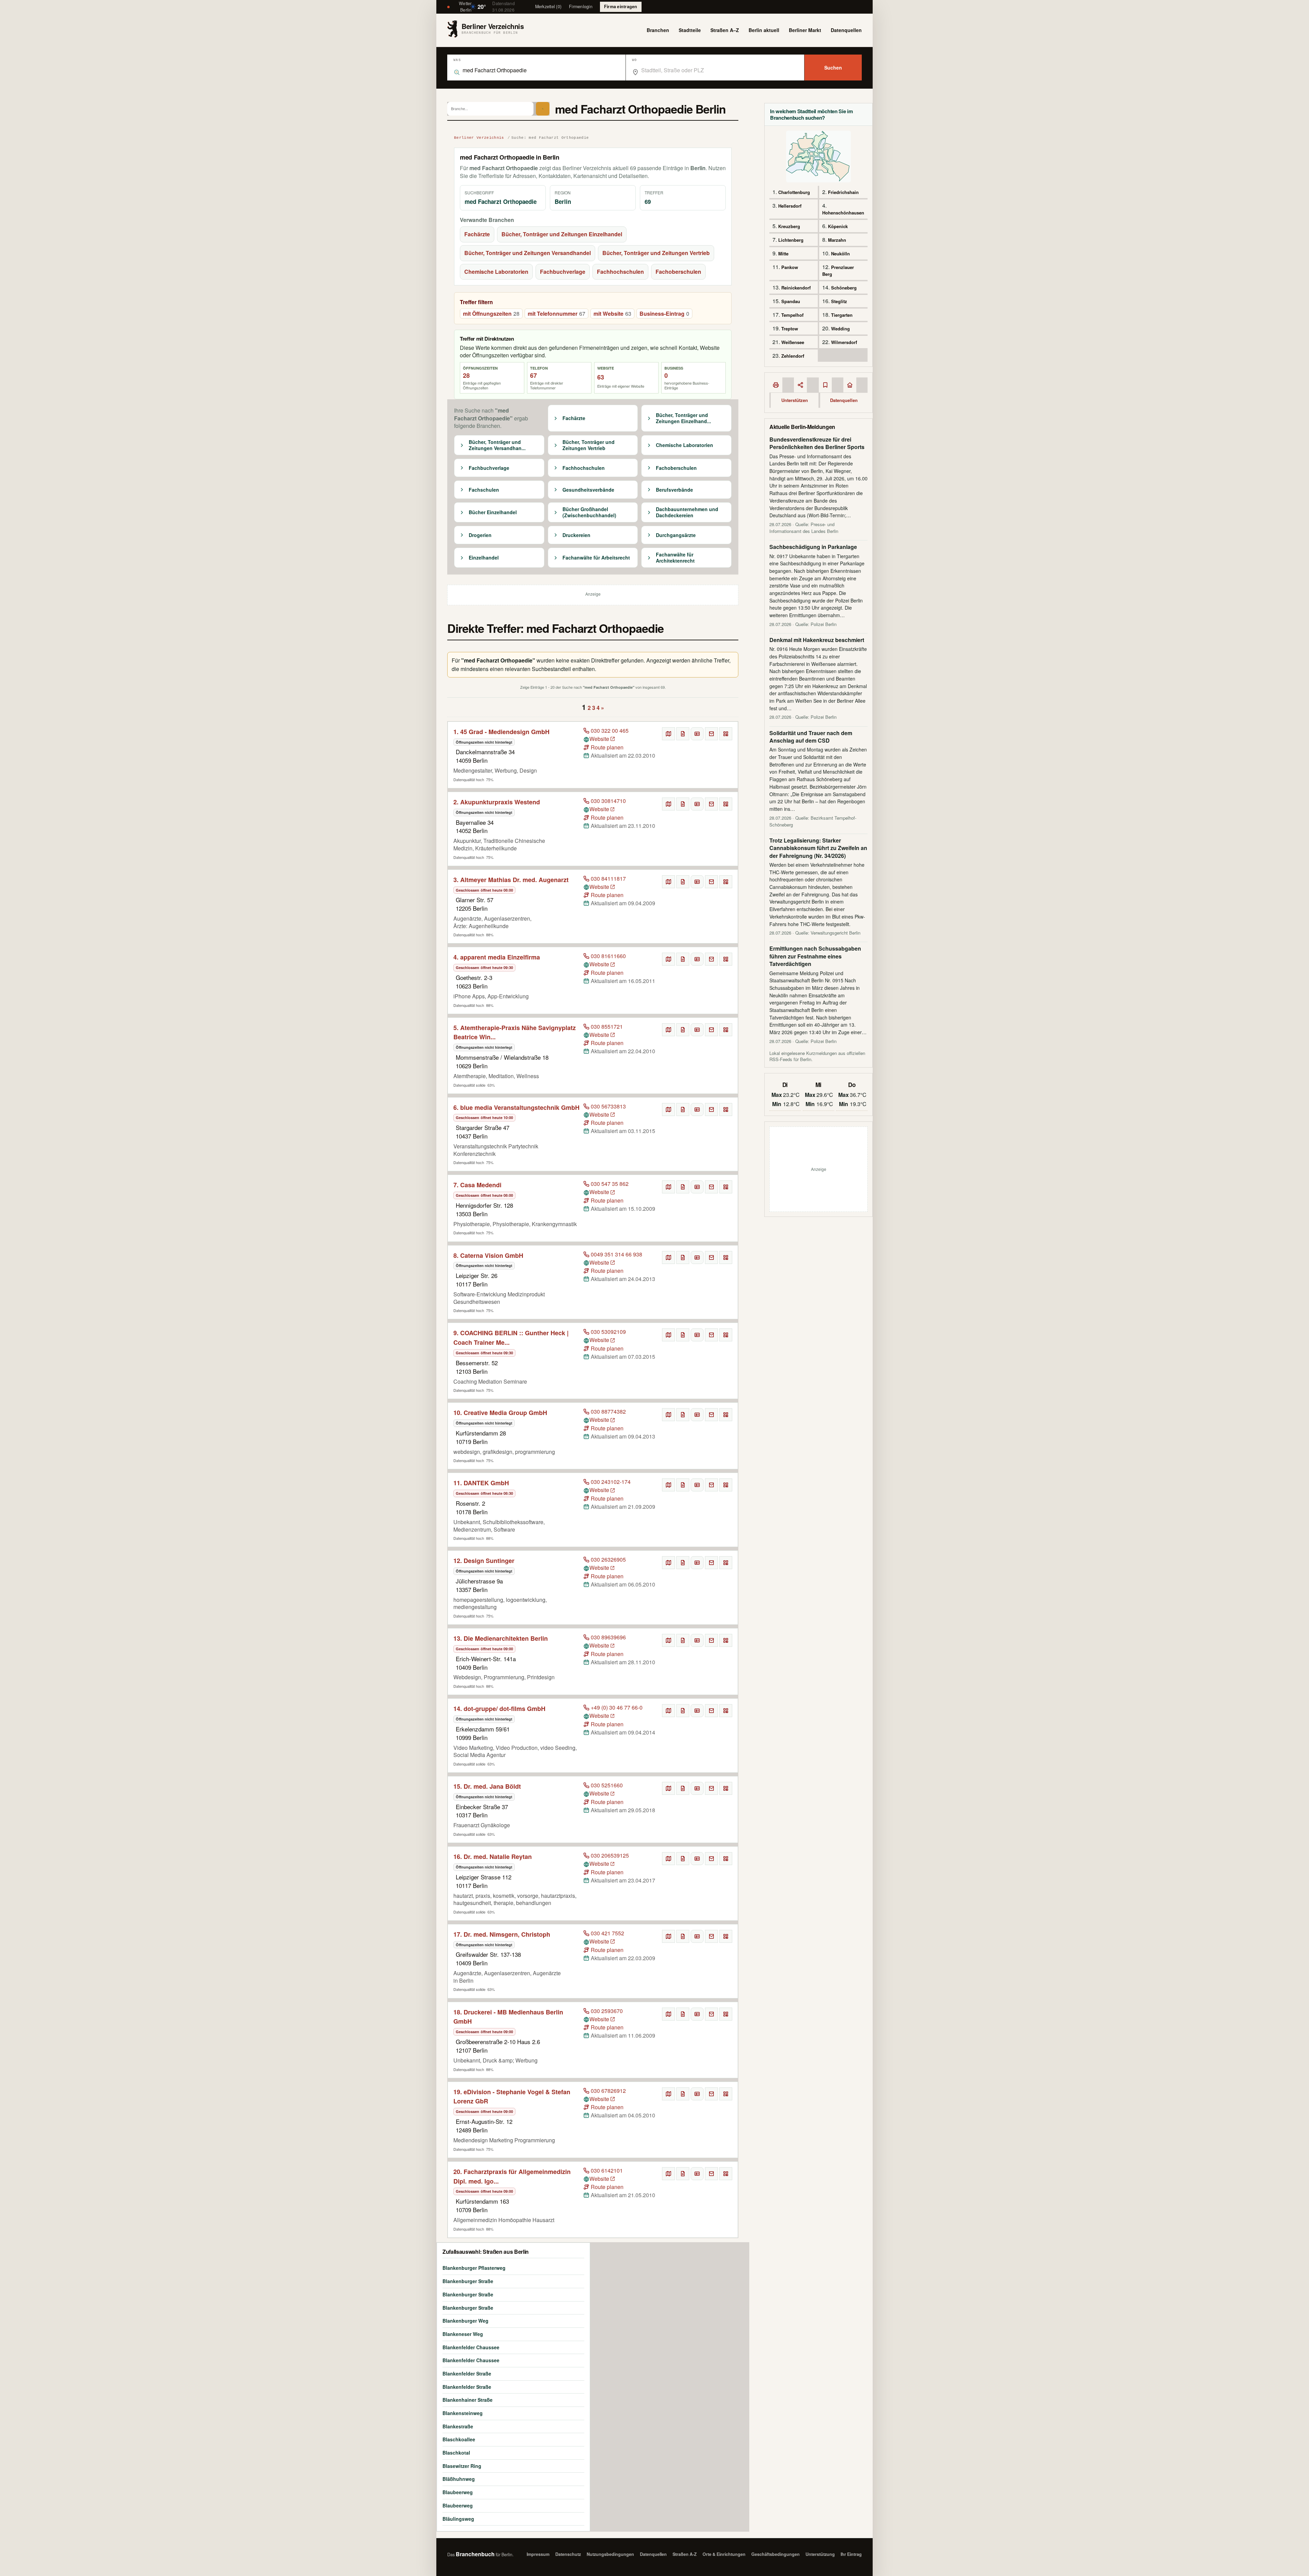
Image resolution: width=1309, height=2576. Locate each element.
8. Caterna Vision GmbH (488, 1255)
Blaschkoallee (459, 2439)
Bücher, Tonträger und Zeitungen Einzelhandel (562, 234)
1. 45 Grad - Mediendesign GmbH (501, 732)
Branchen (658, 30)
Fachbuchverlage (563, 272)
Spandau (791, 301)
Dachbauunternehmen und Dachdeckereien (687, 512)
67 (533, 375)
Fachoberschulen (678, 272)
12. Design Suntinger (484, 1561)
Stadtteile (690, 30)
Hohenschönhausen (843, 213)
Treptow (790, 329)
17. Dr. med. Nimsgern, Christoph (502, 1934)
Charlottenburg (794, 192)
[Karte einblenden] (668, 734)
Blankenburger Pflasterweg (474, 2268)
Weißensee (793, 342)
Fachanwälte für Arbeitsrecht (596, 558)
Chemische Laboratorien (496, 272)
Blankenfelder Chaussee (471, 2347)
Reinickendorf (796, 288)
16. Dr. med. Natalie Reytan (493, 1857)
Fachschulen (484, 490)
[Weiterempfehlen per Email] (711, 734)
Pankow (790, 267)
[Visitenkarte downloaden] (697, 734)
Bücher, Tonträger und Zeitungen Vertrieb (656, 253)
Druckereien (576, 535)
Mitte (783, 254)
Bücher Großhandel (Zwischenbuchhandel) (589, 512)
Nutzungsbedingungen (610, 2554)
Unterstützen (795, 400)
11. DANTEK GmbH (481, 1483)
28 (466, 375)
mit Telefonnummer (556, 314)
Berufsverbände (674, 490)
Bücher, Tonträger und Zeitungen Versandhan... (497, 445)
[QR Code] (726, 734)
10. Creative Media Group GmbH (500, 1413)
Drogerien (480, 535)
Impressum (538, 2554)
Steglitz (839, 301)
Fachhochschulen (620, 272)
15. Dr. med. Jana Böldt (487, 1786)
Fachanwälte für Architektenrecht (675, 558)
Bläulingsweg (458, 2519)
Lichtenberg (791, 240)
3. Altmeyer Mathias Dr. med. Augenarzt (511, 880)
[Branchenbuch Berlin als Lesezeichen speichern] (825, 385)
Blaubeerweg (458, 2492)
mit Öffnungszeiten (491, 314)
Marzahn (837, 240)
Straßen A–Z (725, 30)
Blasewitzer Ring (462, 2466)
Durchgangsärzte (676, 535)
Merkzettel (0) (548, 6)
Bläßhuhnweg (459, 2479)
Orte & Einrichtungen (724, 2554)
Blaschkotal (456, 2453)
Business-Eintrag (664, 314)
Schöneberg (844, 288)
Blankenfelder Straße (467, 2373)
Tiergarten (842, 315)
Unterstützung (820, 2554)
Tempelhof (792, 315)
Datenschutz (568, 2554)
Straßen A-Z (685, 2554)
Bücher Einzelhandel (493, 512)
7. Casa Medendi (477, 1185)
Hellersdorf (790, 206)
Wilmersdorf (844, 342)
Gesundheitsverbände (588, 490)
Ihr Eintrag (851, 2554)
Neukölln (840, 254)
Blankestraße (458, 2426)
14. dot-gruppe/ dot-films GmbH (499, 1709)
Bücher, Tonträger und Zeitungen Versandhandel (528, 253)
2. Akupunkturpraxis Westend (497, 802)
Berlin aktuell (764, 30)
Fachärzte (477, 234)
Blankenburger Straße (468, 2281)
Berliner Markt (805, 30)
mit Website (612, 314)
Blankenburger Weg (465, 2321)
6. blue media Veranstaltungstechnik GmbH (516, 1107)
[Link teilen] (800, 385)
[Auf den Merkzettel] (683, 734)
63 (601, 377)
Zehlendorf (793, 356)
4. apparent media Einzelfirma (497, 957)
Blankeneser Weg (463, 2334)
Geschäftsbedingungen (776, 2554)
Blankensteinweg (463, 2413)
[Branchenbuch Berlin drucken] (776, 385)
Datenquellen (846, 30)
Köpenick (838, 226)
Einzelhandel (484, 558)
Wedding (840, 329)
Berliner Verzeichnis (479, 138)
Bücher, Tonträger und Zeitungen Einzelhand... (683, 418)
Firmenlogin (581, 6)
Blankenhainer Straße (468, 2400)
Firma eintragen (621, 6)
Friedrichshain (843, 192)
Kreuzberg (789, 226)
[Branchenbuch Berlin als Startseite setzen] (850, 385)
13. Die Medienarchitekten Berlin (501, 1638)
